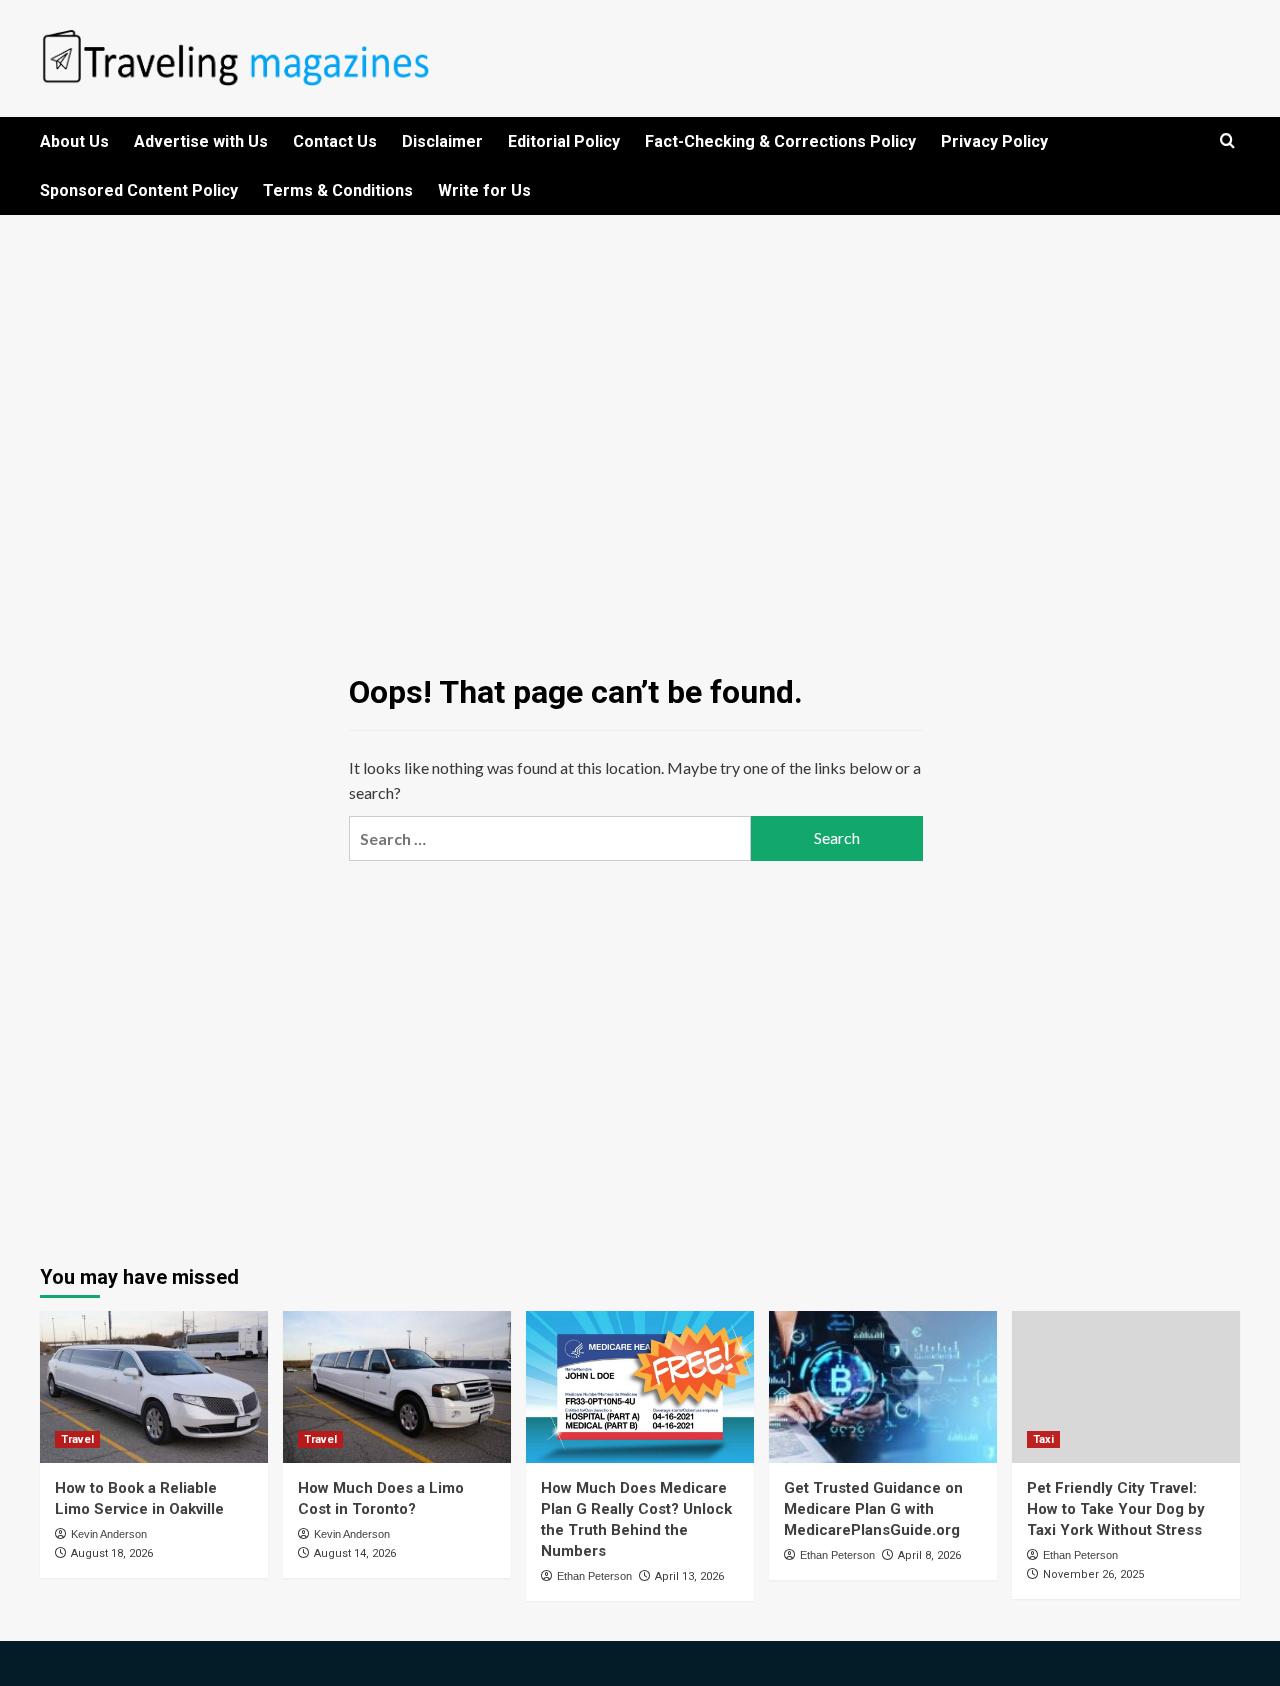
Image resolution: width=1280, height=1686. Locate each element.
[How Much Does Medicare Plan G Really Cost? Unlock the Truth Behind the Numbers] (640, 1387)
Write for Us (484, 190)
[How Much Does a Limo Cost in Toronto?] (397, 1387)
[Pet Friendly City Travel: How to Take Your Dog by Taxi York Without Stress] (1126, 1387)
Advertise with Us (201, 141)
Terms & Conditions (338, 190)
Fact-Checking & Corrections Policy (780, 141)
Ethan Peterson (594, 1576)
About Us (74, 141)
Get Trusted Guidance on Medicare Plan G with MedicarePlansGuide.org (873, 1509)
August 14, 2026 (355, 1553)
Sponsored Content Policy (139, 190)
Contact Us (335, 141)
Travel (77, 1439)
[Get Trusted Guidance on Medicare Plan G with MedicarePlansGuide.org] (883, 1387)
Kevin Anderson (109, 1534)
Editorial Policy (564, 141)
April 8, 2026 (929, 1555)
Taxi (1043, 1439)
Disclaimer (442, 141)
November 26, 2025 (1093, 1574)
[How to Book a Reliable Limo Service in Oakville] (154, 1387)
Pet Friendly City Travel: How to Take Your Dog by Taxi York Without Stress (1116, 1509)
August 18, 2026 (112, 1553)
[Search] (1227, 141)
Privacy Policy (994, 141)
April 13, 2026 (689, 1576)
